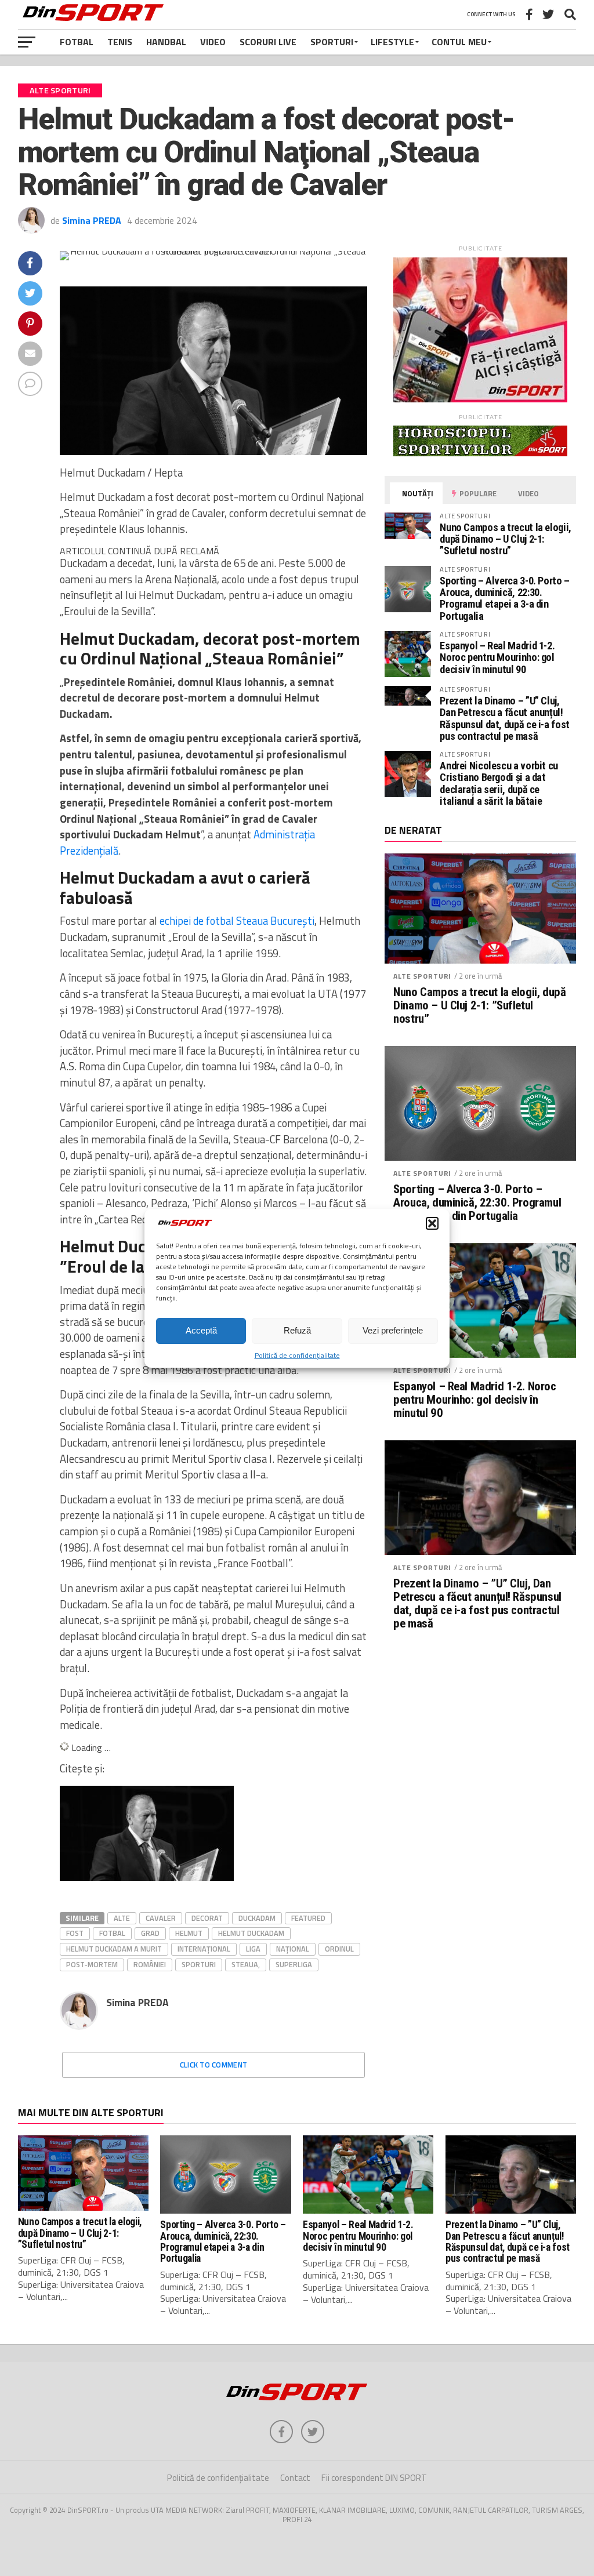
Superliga (294, 1964)
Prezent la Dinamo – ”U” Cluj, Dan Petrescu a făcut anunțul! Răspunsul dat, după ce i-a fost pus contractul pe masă (505, 718)
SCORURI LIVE (268, 42)
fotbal (112, 1933)
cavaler (161, 1918)
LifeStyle (392, 42)
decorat (207, 1918)
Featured (308, 1918)
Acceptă (201, 1330)
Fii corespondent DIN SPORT (374, 2478)
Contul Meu (459, 42)
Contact (295, 2478)
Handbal (166, 42)
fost (75, 1933)
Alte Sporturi (422, 976)
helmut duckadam (251, 1933)
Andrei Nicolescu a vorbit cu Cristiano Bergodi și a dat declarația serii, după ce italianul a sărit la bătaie (499, 783)
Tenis (120, 42)
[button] (432, 1223)
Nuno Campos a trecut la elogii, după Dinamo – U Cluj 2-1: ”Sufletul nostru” (506, 539)
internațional (204, 1949)
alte (122, 1918)
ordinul (339, 1949)
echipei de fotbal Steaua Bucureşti (237, 921)
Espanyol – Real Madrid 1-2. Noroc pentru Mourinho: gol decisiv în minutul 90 (497, 657)
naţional (293, 1949)
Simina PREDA (92, 220)
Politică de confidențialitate (297, 1355)
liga (253, 1949)
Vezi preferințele (393, 1330)
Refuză (297, 1330)
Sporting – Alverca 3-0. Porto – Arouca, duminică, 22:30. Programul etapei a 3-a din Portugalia (505, 598)
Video (213, 42)
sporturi (199, 1964)
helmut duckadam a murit (114, 1949)
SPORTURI (332, 42)
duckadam (257, 1918)
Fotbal (77, 42)
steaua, (246, 1964)
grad (150, 1933)
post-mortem (92, 1964)
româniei (150, 1964)
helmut (189, 1933)
